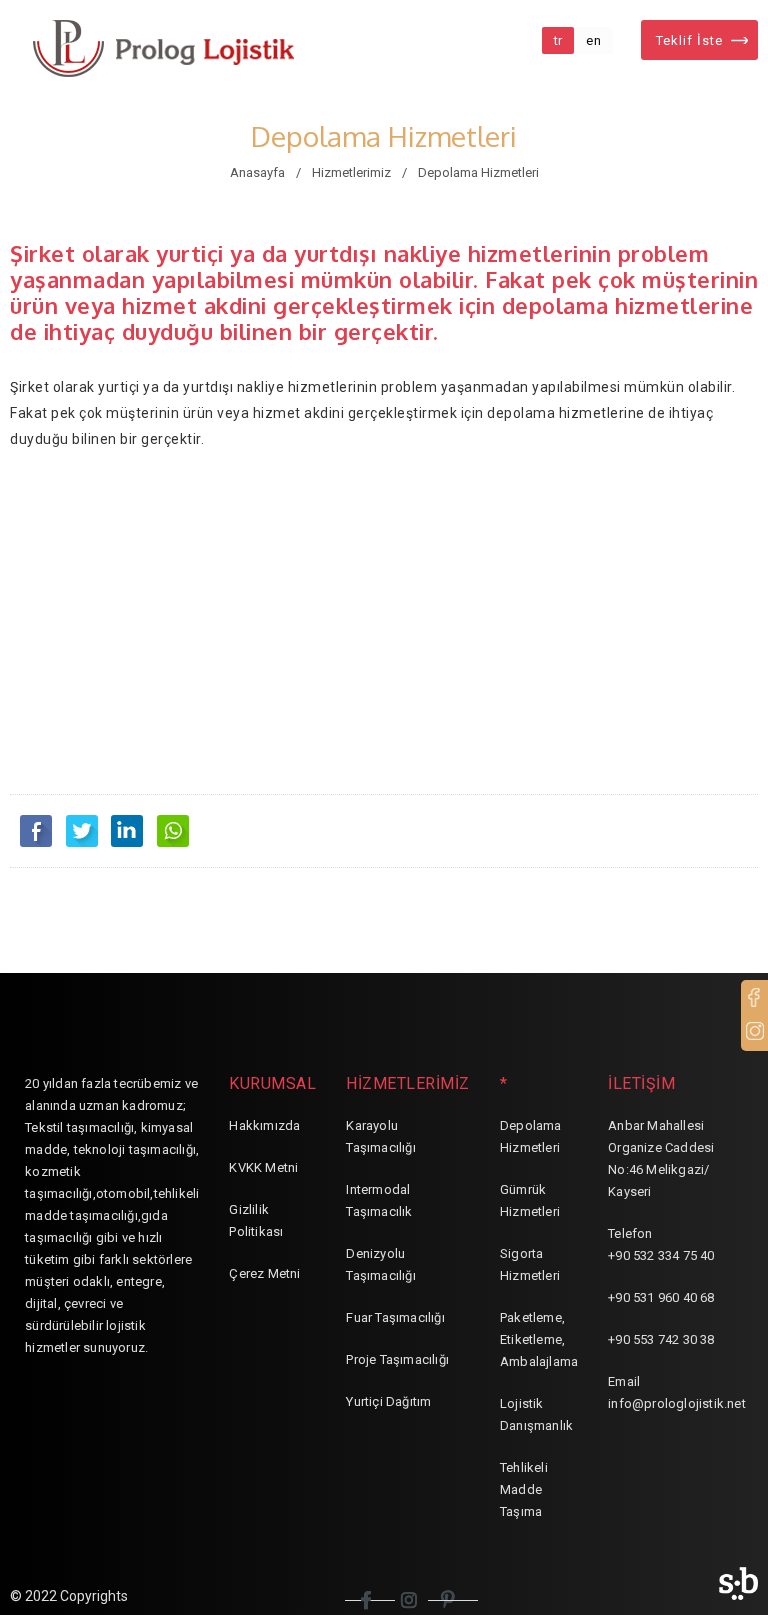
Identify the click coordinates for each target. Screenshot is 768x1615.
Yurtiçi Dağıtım (388, 1401)
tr (558, 40)
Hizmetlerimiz (351, 172)
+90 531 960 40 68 (661, 1297)
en (593, 40)
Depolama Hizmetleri (478, 172)
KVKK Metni (263, 1167)
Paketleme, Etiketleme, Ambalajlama (539, 1339)
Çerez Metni (264, 1273)
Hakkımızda (264, 1125)
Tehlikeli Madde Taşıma (524, 1489)
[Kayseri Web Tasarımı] (738, 1583)
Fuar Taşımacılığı (395, 1317)
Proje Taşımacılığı (397, 1359)
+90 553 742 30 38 (661, 1339)
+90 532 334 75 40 (661, 1255)
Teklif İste (689, 40)
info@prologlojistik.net (677, 1403)
